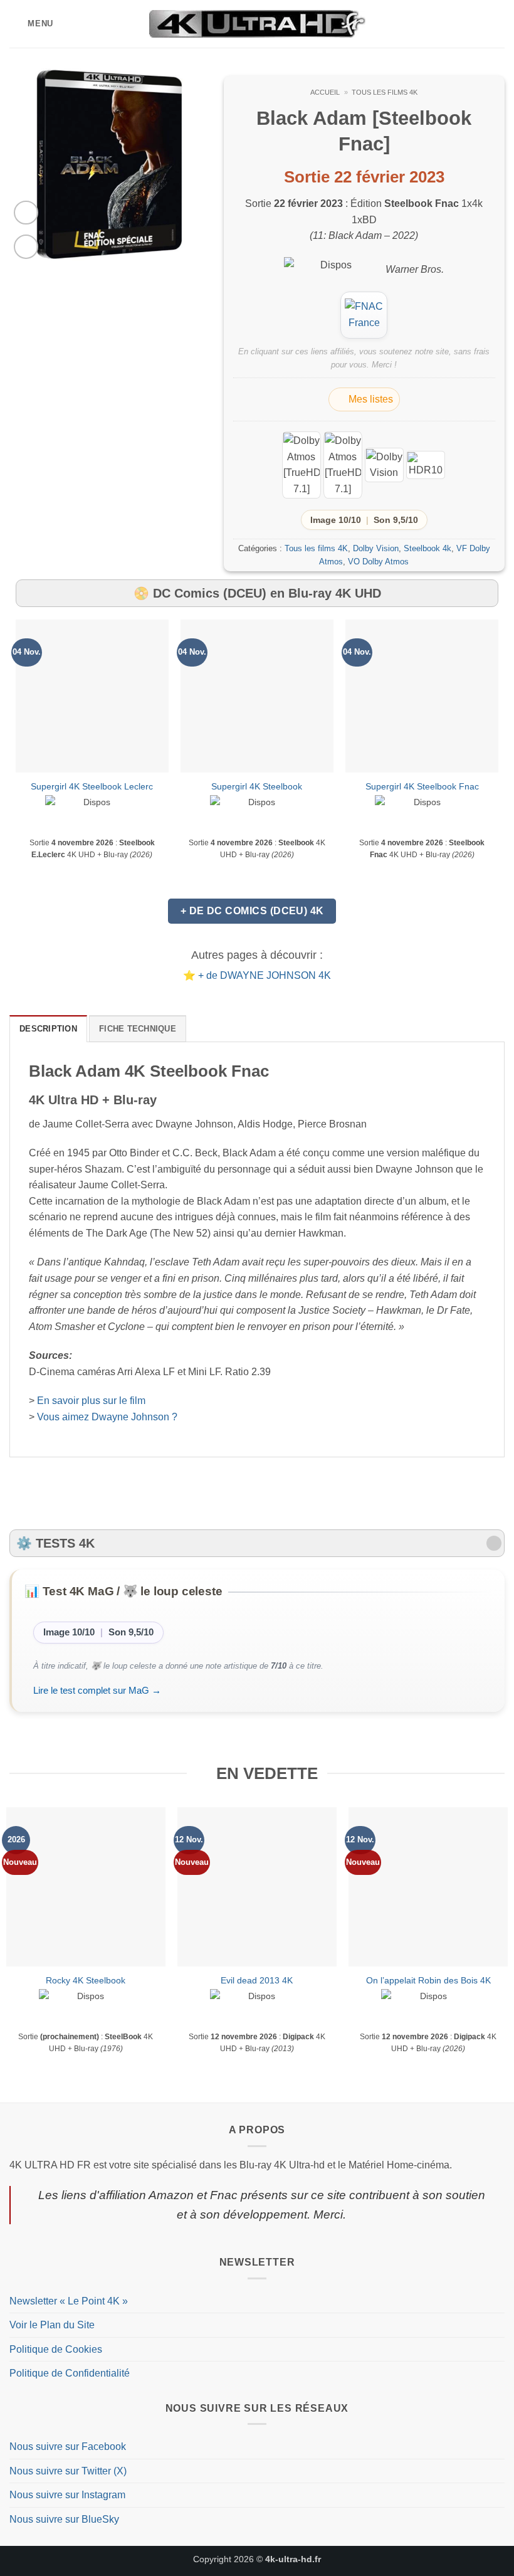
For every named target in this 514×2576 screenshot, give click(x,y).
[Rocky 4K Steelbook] (86, 1887)
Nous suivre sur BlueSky (64, 2519)
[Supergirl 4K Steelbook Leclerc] (92, 696)
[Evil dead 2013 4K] (257, 1887)
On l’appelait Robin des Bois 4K (428, 1980)
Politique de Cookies (56, 2349)
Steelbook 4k (427, 548)
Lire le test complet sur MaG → (97, 1690)
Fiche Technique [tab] (138, 1029)
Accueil (325, 92)
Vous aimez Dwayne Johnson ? (107, 1417)
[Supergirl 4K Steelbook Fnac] (422, 696)
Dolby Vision (376, 548)
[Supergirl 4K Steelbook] (257, 696)
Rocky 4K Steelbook (86, 1980)
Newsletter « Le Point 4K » (69, 2301)
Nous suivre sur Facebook (68, 2447)
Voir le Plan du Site (52, 2325)
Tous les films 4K (385, 92)
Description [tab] (48, 1029)
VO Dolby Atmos (378, 562)
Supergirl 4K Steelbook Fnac (422, 786)
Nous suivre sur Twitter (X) (68, 2471)
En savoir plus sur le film (91, 1401)
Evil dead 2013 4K (257, 1980)
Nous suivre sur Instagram (67, 2495)
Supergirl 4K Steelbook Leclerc (92, 786)
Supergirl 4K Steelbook (257, 786)
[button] (31, 24)
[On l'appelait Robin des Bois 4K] (428, 1887)
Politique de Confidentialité (70, 2373)
